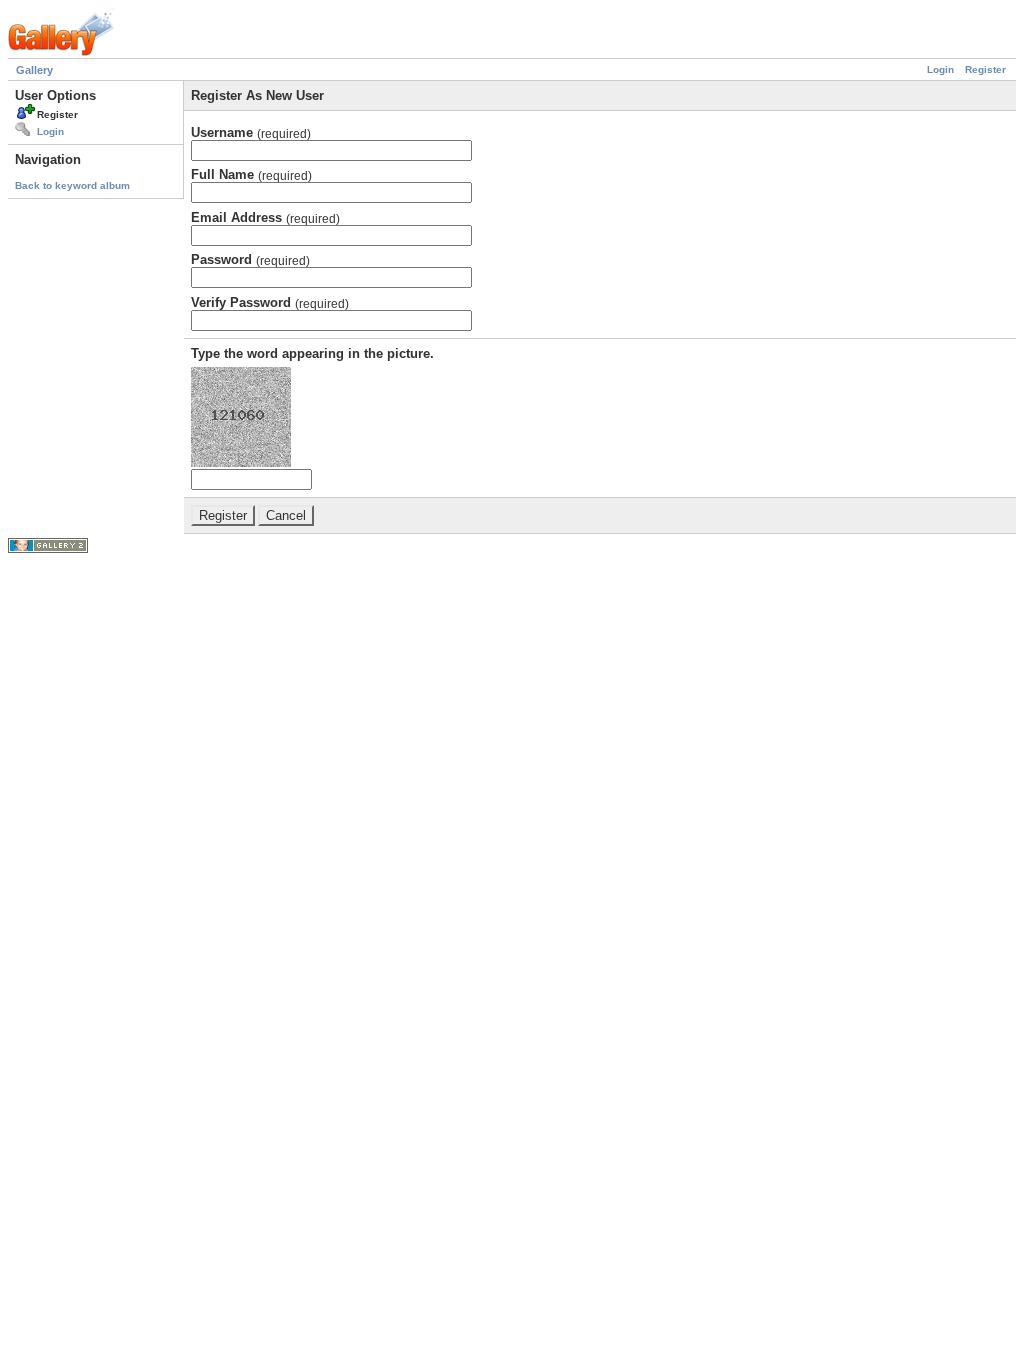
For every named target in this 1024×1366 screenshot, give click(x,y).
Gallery (34, 70)
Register (985, 69)
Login (940, 69)
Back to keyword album (72, 185)
